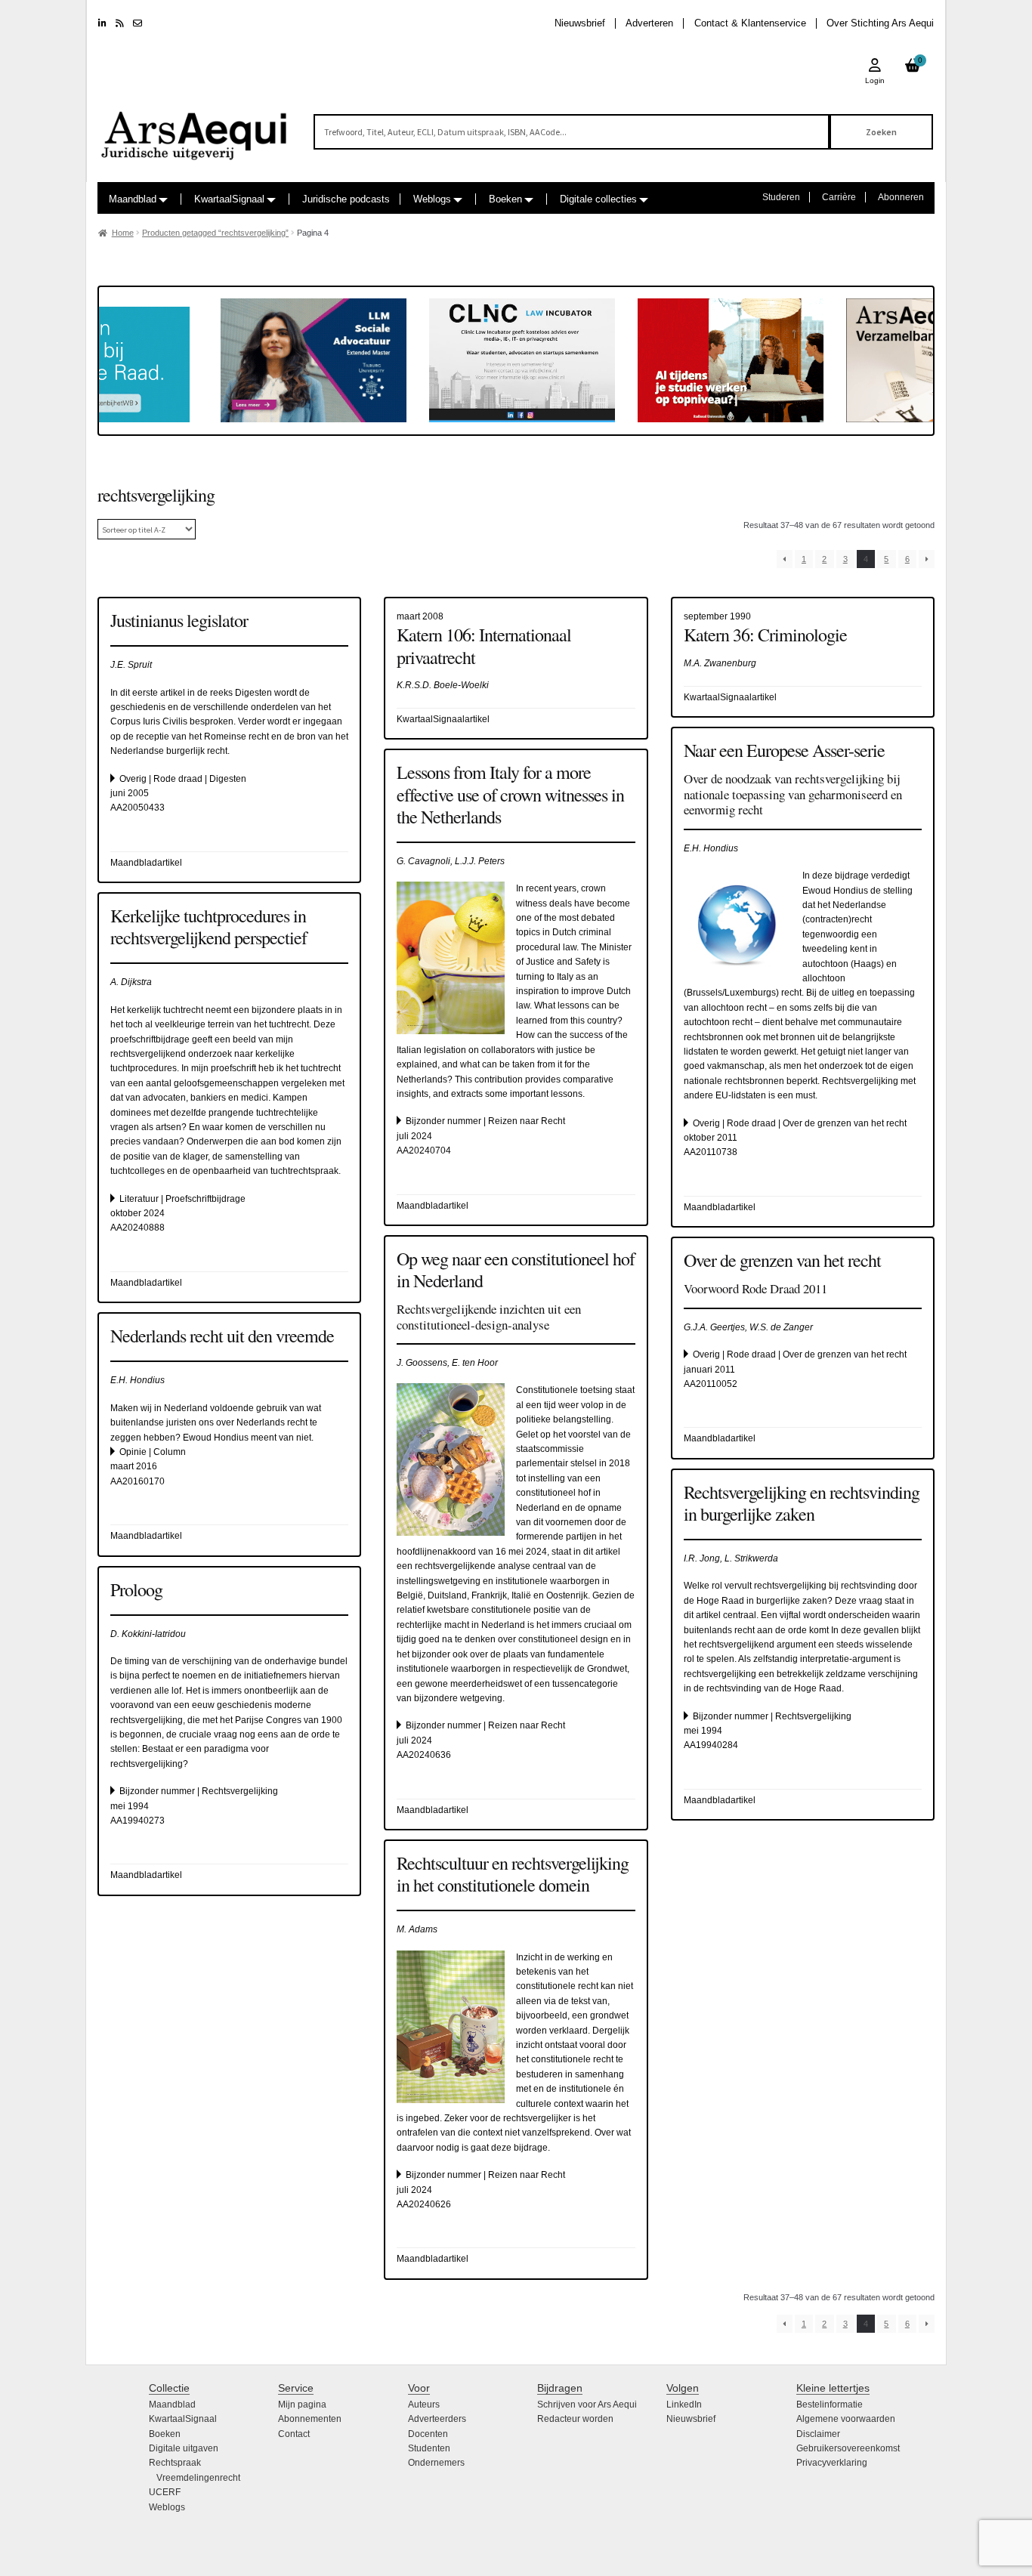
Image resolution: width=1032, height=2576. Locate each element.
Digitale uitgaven (184, 2448)
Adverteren (649, 23)
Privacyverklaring (832, 2463)
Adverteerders (437, 2419)
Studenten (429, 2448)
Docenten (428, 2434)
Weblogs (432, 199)
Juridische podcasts (346, 199)
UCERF (165, 2492)
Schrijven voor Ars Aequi (587, 2405)
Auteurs (424, 2405)
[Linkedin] (102, 23)
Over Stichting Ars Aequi (880, 23)
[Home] (195, 129)
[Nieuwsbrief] (137, 23)
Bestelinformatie (830, 2405)
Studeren (781, 197)
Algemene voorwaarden (846, 2419)
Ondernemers (436, 2463)
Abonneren (901, 197)
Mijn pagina (302, 2405)
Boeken (505, 199)
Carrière (839, 197)
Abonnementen (310, 2419)
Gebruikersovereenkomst (848, 2448)
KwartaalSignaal (229, 199)
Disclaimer (818, 2434)
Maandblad (133, 199)
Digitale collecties (598, 199)
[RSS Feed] (120, 23)
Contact (294, 2434)
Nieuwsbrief (580, 23)
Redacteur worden (575, 2419)
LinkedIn (684, 2405)
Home (123, 233)
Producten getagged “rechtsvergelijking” (215, 233)
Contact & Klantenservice (750, 23)
